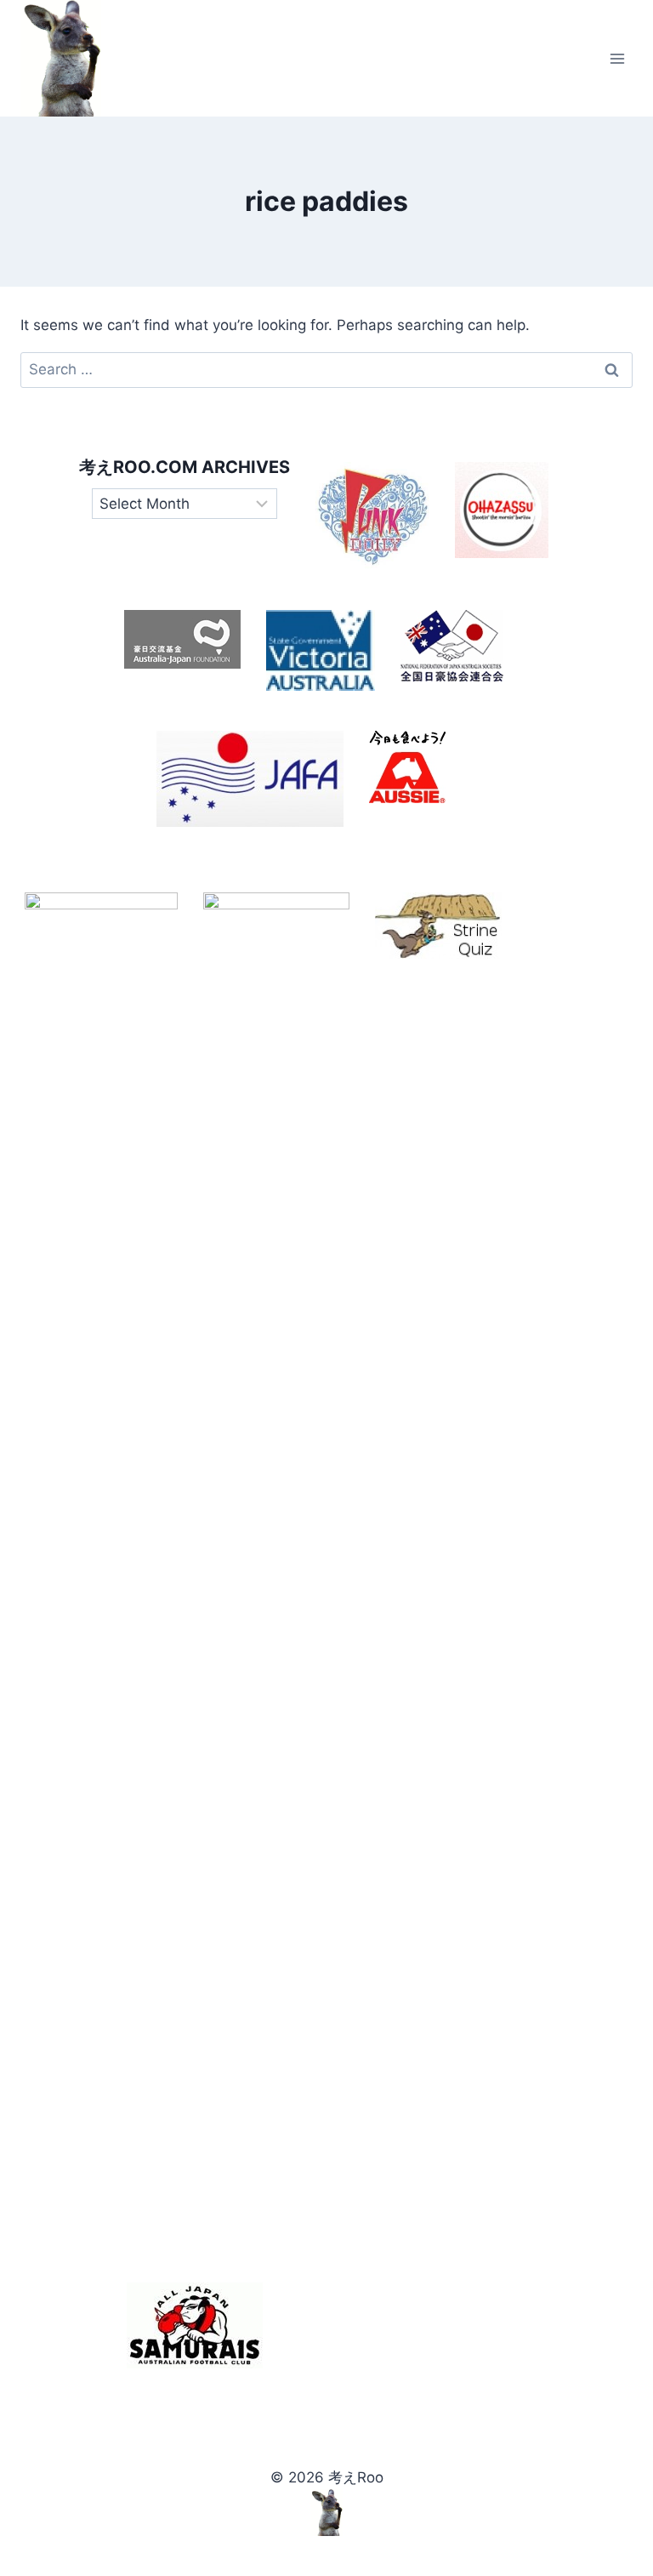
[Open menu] (617, 58)
